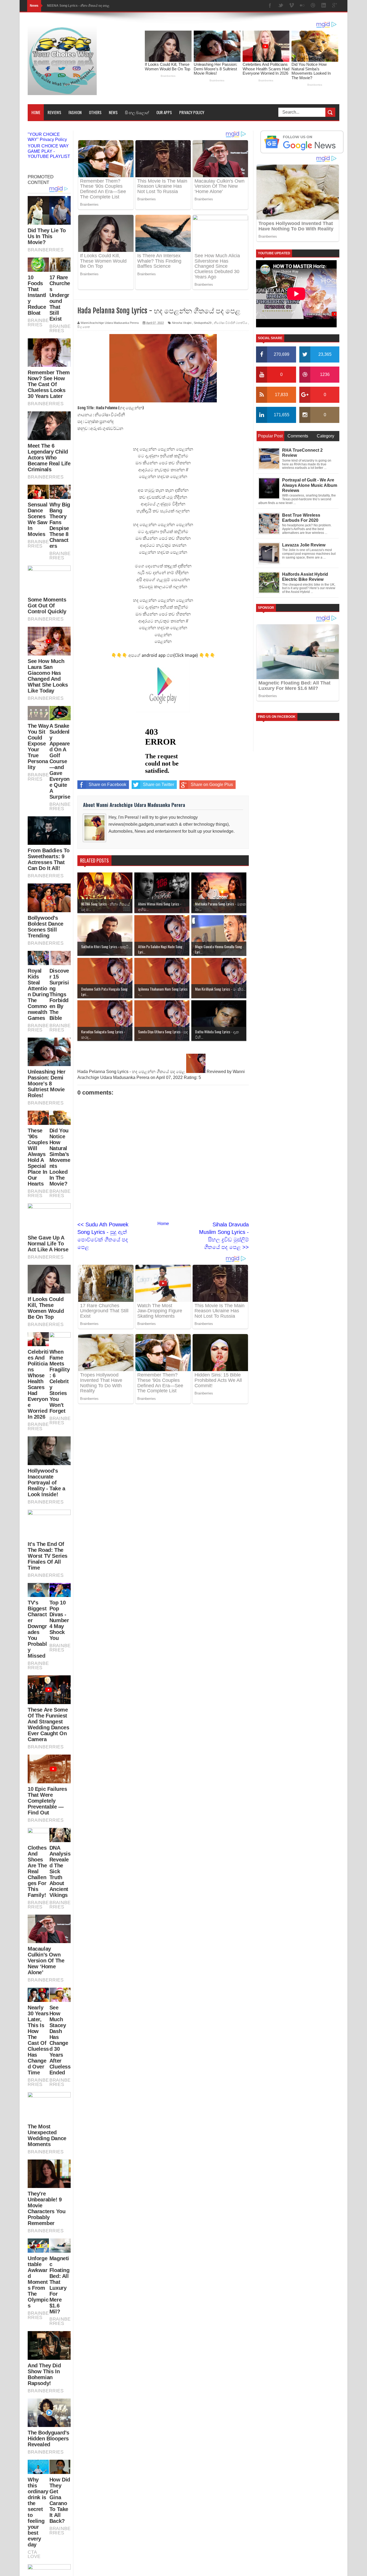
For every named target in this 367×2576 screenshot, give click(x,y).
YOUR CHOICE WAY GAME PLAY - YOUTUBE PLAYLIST (49, 151)
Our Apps (164, 112)
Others (95, 112)
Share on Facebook (107, 785)
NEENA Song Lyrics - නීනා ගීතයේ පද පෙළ (78, 6)
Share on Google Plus (212, 785)
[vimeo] (292, 6)
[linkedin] (324, 6)
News (113, 112)
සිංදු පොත (84, 327)
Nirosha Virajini (182, 323)
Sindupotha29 (203, 323)
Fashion (75, 112)
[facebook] (270, 6)
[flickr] (302, 6)
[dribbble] (313, 6)
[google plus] (334, 6)
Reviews (54, 112)
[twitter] (281, 6)
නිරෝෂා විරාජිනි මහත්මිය (231, 323)
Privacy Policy (192, 112)
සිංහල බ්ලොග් (137, 112)
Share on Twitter (159, 785)
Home (36, 112)
